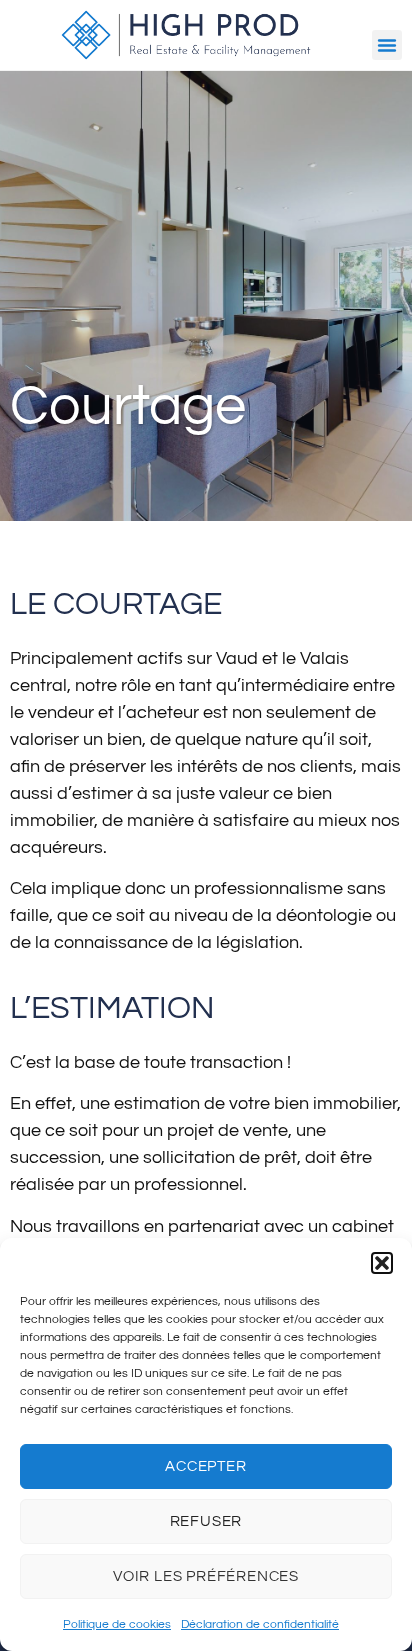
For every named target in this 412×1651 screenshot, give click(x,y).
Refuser (206, 1521)
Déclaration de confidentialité (260, 1624)
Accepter (205, 1466)
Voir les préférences (206, 1576)
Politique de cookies (117, 1624)
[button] (382, 1263)
